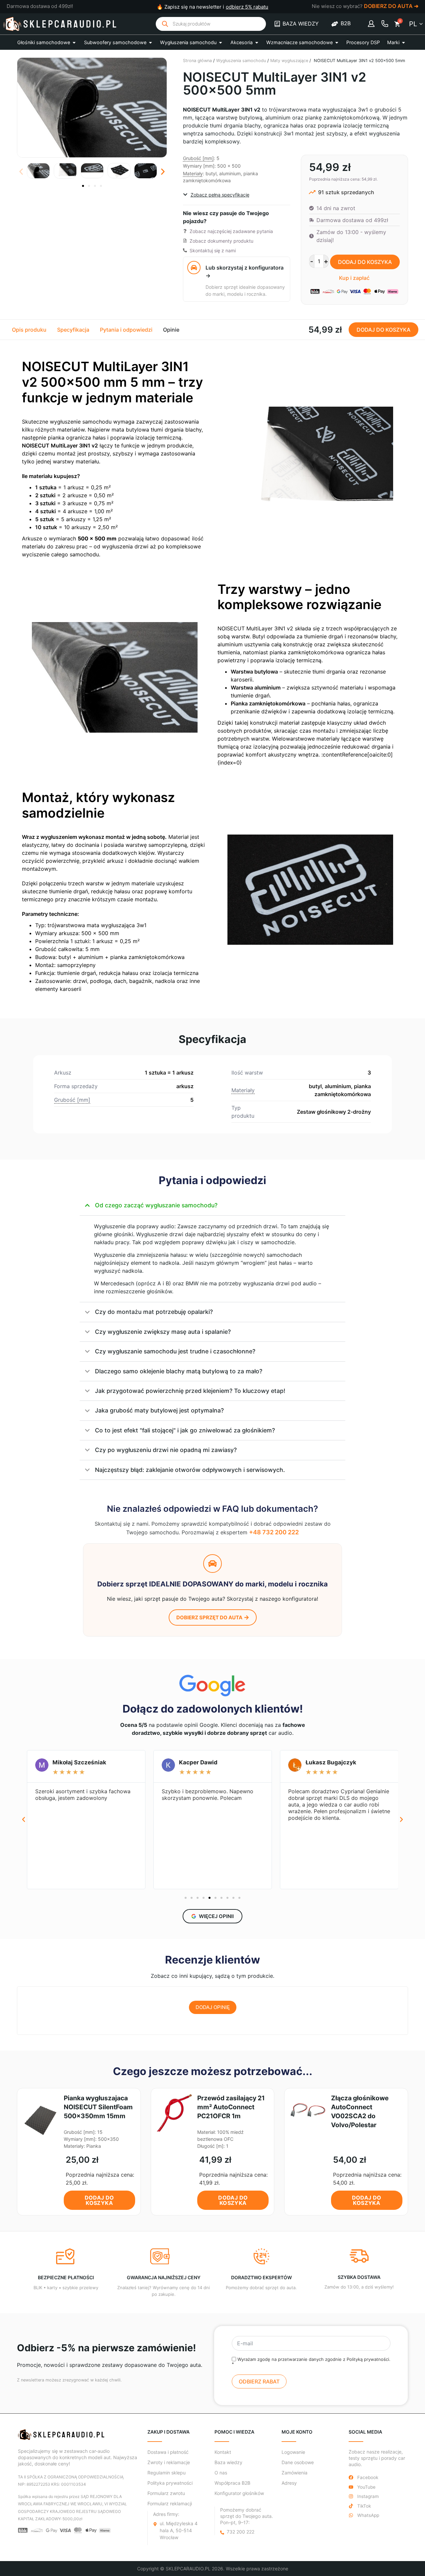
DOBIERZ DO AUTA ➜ (391, 6)
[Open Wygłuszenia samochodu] (220, 42)
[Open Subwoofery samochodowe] (150, 42)
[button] (21, 172)
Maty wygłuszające (289, 61)
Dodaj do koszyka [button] (99, 2200)
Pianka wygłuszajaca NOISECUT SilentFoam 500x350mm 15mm (98, 2107)
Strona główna (197, 61)
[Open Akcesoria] (257, 42)
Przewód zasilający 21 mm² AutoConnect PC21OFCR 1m (231, 2107)
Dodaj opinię (213, 2007)
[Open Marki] (403, 42)
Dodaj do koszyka (365, 262)
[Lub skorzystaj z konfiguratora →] (194, 268)
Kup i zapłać (354, 278)
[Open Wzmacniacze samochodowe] (337, 42)
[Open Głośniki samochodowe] (74, 42)
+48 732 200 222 (274, 1532)
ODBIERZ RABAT (259, 2381)
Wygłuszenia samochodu (241, 61)
